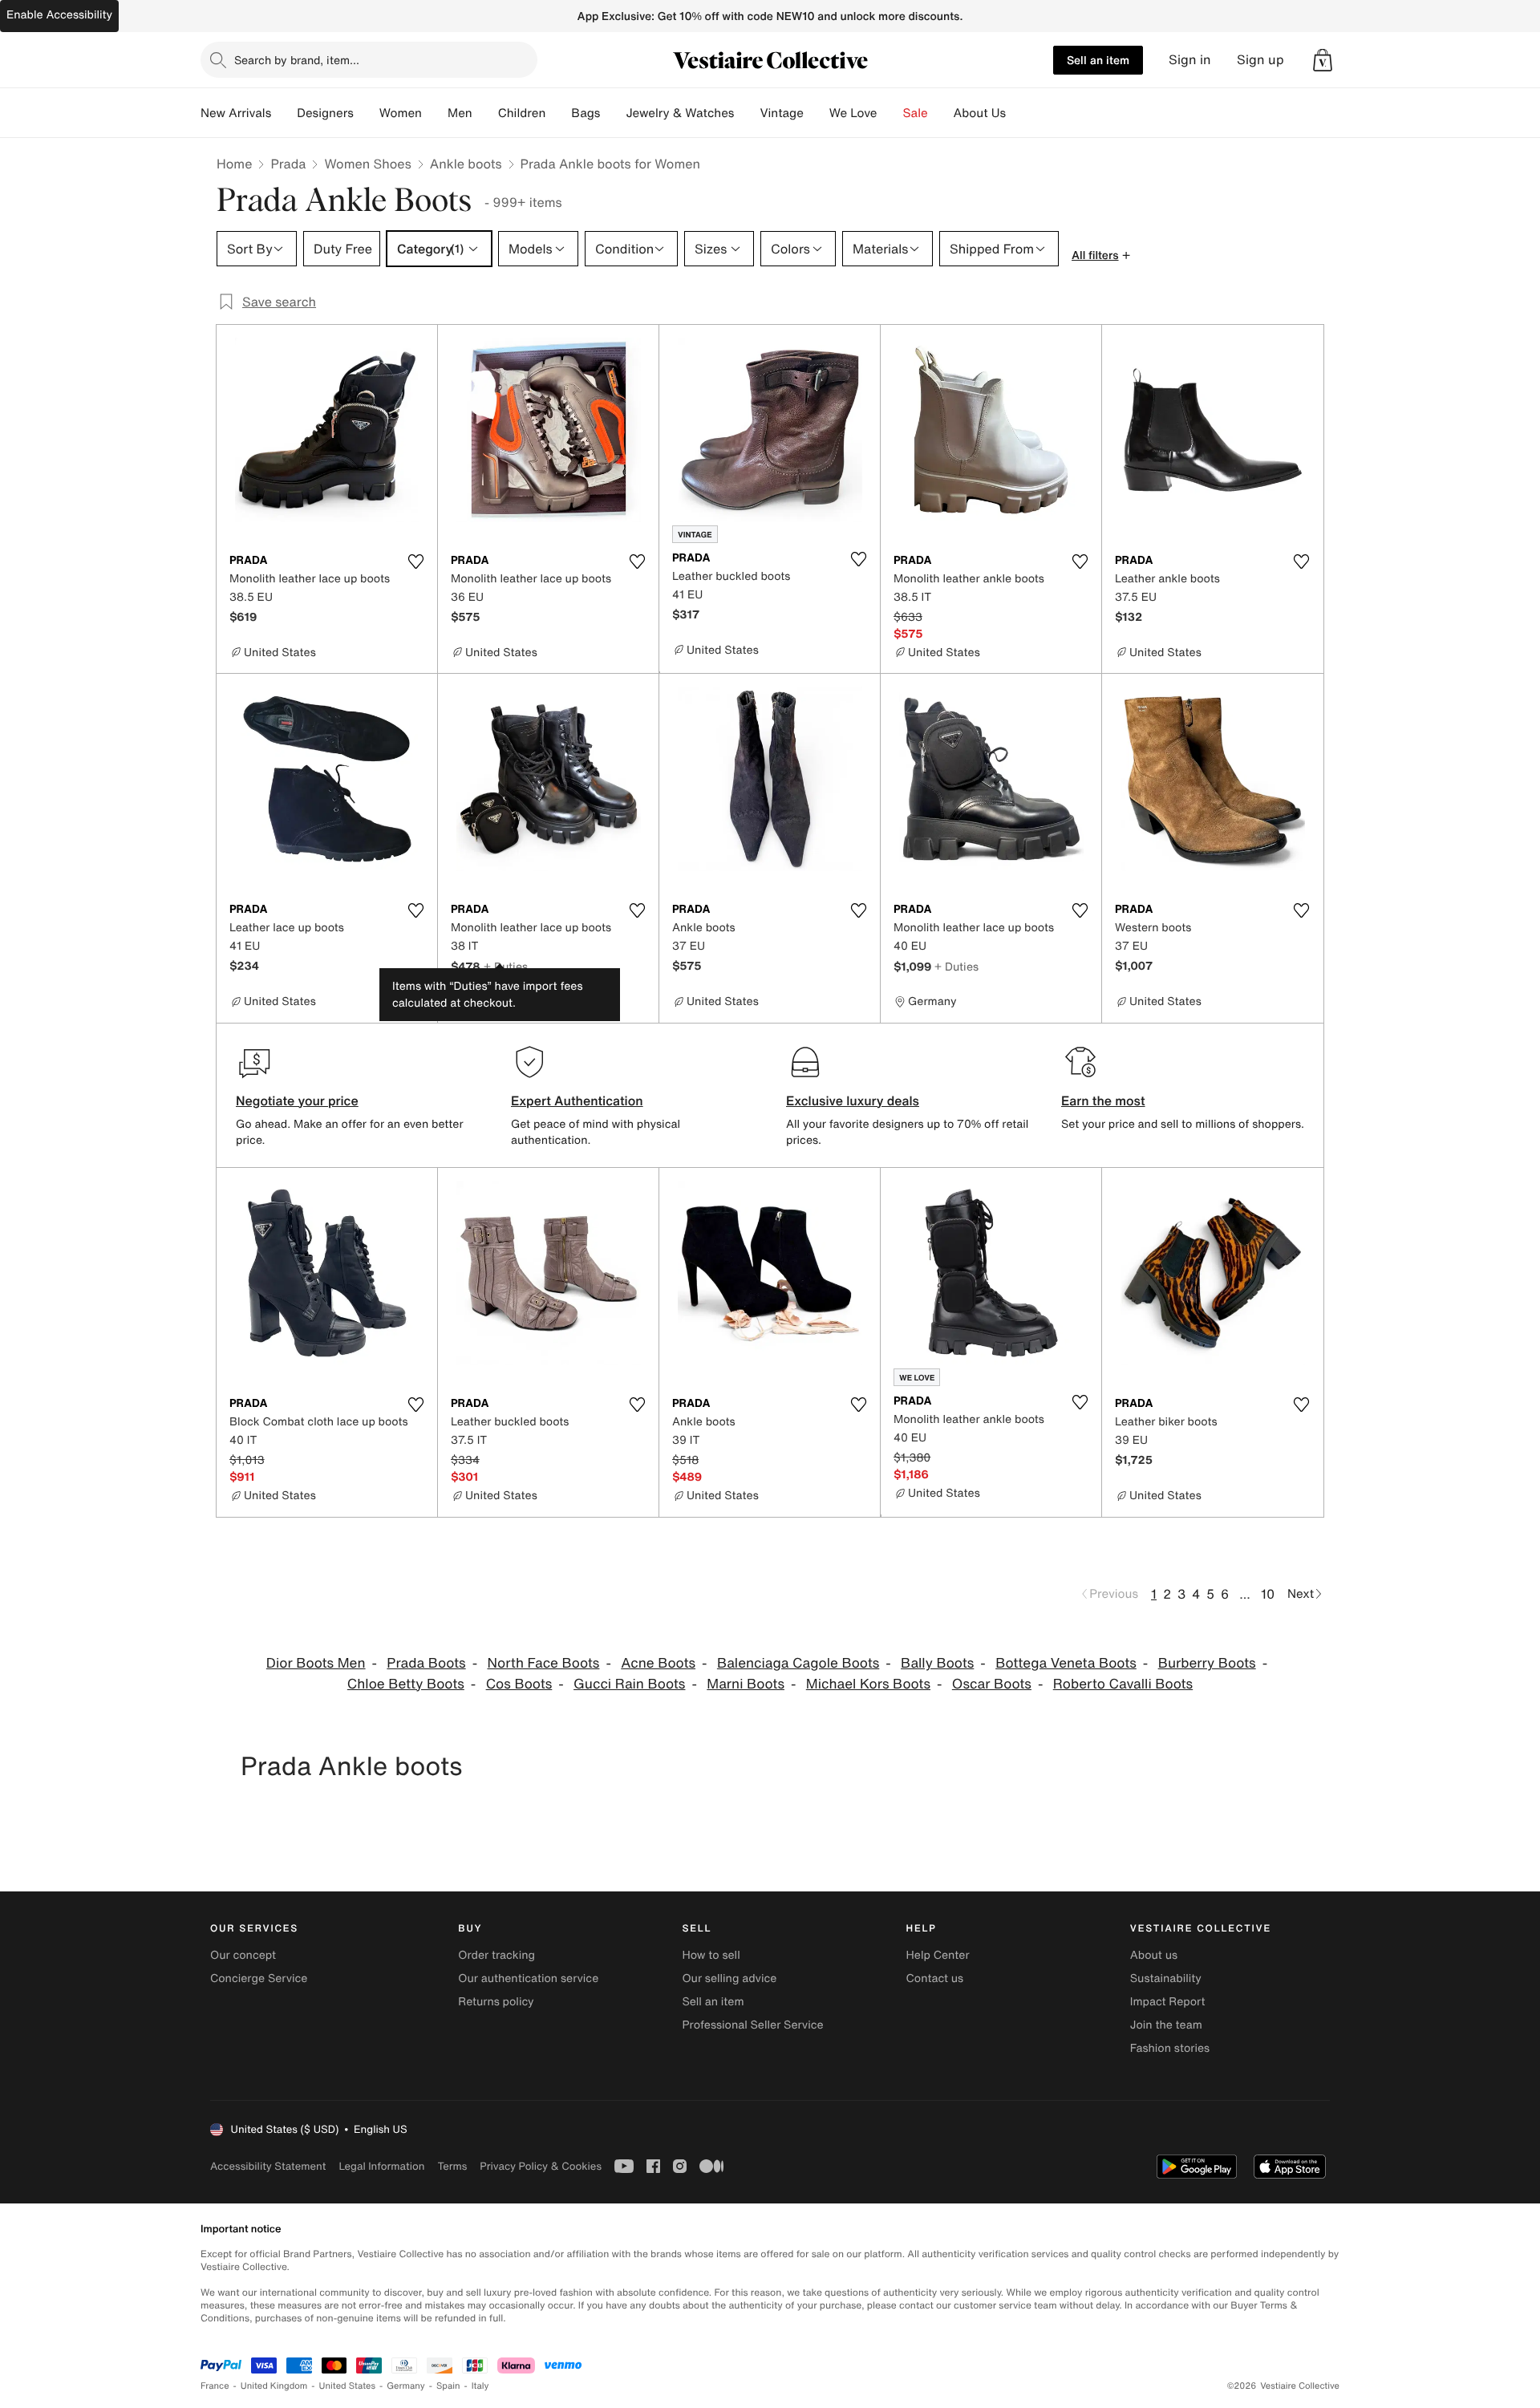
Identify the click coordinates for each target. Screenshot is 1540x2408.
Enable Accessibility (59, 15)
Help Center (938, 1955)
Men (460, 113)
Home (234, 164)
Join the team (1166, 2025)
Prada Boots (426, 1663)
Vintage (781, 113)
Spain (448, 2386)
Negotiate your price (297, 1101)
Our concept (243, 1955)
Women (401, 113)
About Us (980, 113)
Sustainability (1166, 1978)
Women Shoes (367, 164)
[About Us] (1019, 113)
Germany (406, 2386)
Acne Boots (658, 1663)
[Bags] (613, 113)
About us (1154, 1955)
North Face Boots (543, 1663)
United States (348, 2386)
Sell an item (1098, 60)
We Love (853, 113)
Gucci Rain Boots (629, 1684)
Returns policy (496, 2002)
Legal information (381, 2166)
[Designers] (367, 113)
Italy (480, 2386)
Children (522, 113)
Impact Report (1168, 2002)
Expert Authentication (577, 1101)
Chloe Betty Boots (406, 1684)
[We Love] (890, 113)
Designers (325, 113)
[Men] (485, 113)
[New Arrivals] (284, 113)
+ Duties (506, 966)
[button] (1323, 60)
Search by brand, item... (297, 60)
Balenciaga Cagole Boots (798, 1663)
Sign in (1190, 60)
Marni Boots (746, 1684)
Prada (288, 164)
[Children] (558, 113)
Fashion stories (1170, 2048)
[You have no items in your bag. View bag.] (1323, 60)
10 (1268, 1594)
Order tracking (496, 1955)
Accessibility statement (268, 2166)
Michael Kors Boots (868, 1684)
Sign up (1260, 60)
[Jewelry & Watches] (747, 113)
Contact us (935, 1978)
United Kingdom (274, 2386)
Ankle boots (466, 164)
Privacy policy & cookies (541, 2166)
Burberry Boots (1207, 1663)
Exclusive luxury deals (853, 1101)
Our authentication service (528, 1978)
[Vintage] (817, 113)
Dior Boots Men (316, 1663)
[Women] (435, 113)
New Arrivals (236, 113)
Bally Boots (937, 1663)
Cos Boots (519, 1684)
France (215, 2386)
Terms (452, 2166)
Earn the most (1103, 1101)
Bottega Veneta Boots (1066, 1663)
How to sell (711, 1955)
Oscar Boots (992, 1684)
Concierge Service (259, 1978)
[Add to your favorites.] (415, 561)
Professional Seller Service (752, 2025)
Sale (916, 113)
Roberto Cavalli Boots (1123, 1684)
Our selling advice (729, 1978)
